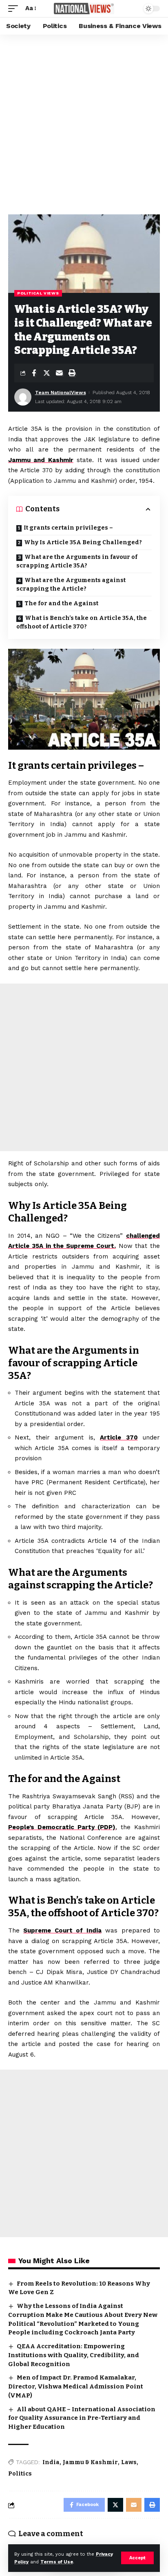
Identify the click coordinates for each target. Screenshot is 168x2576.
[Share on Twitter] (46, 373)
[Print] (72, 373)
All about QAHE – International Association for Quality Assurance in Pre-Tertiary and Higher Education (82, 2418)
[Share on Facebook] (34, 373)
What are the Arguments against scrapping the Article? (71, 585)
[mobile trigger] (15, 9)
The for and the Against (61, 603)
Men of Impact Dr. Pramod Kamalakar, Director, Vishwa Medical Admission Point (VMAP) (76, 2386)
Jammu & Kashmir (90, 2462)
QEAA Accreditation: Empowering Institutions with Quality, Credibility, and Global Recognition (74, 2355)
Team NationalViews (61, 393)
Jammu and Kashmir (41, 460)
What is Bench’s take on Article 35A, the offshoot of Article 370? (82, 622)
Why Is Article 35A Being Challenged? (83, 542)
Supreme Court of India (62, 1930)
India (51, 2462)
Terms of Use (57, 2562)
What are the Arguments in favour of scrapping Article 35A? (77, 561)
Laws (129, 2462)
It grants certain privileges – (68, 528)
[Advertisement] (84, 122)
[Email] (59, 373)
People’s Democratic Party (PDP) (62, 1827)
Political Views (38, 293)
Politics (20, 2474)
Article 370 (119, 1437)
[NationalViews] (84, 8)
